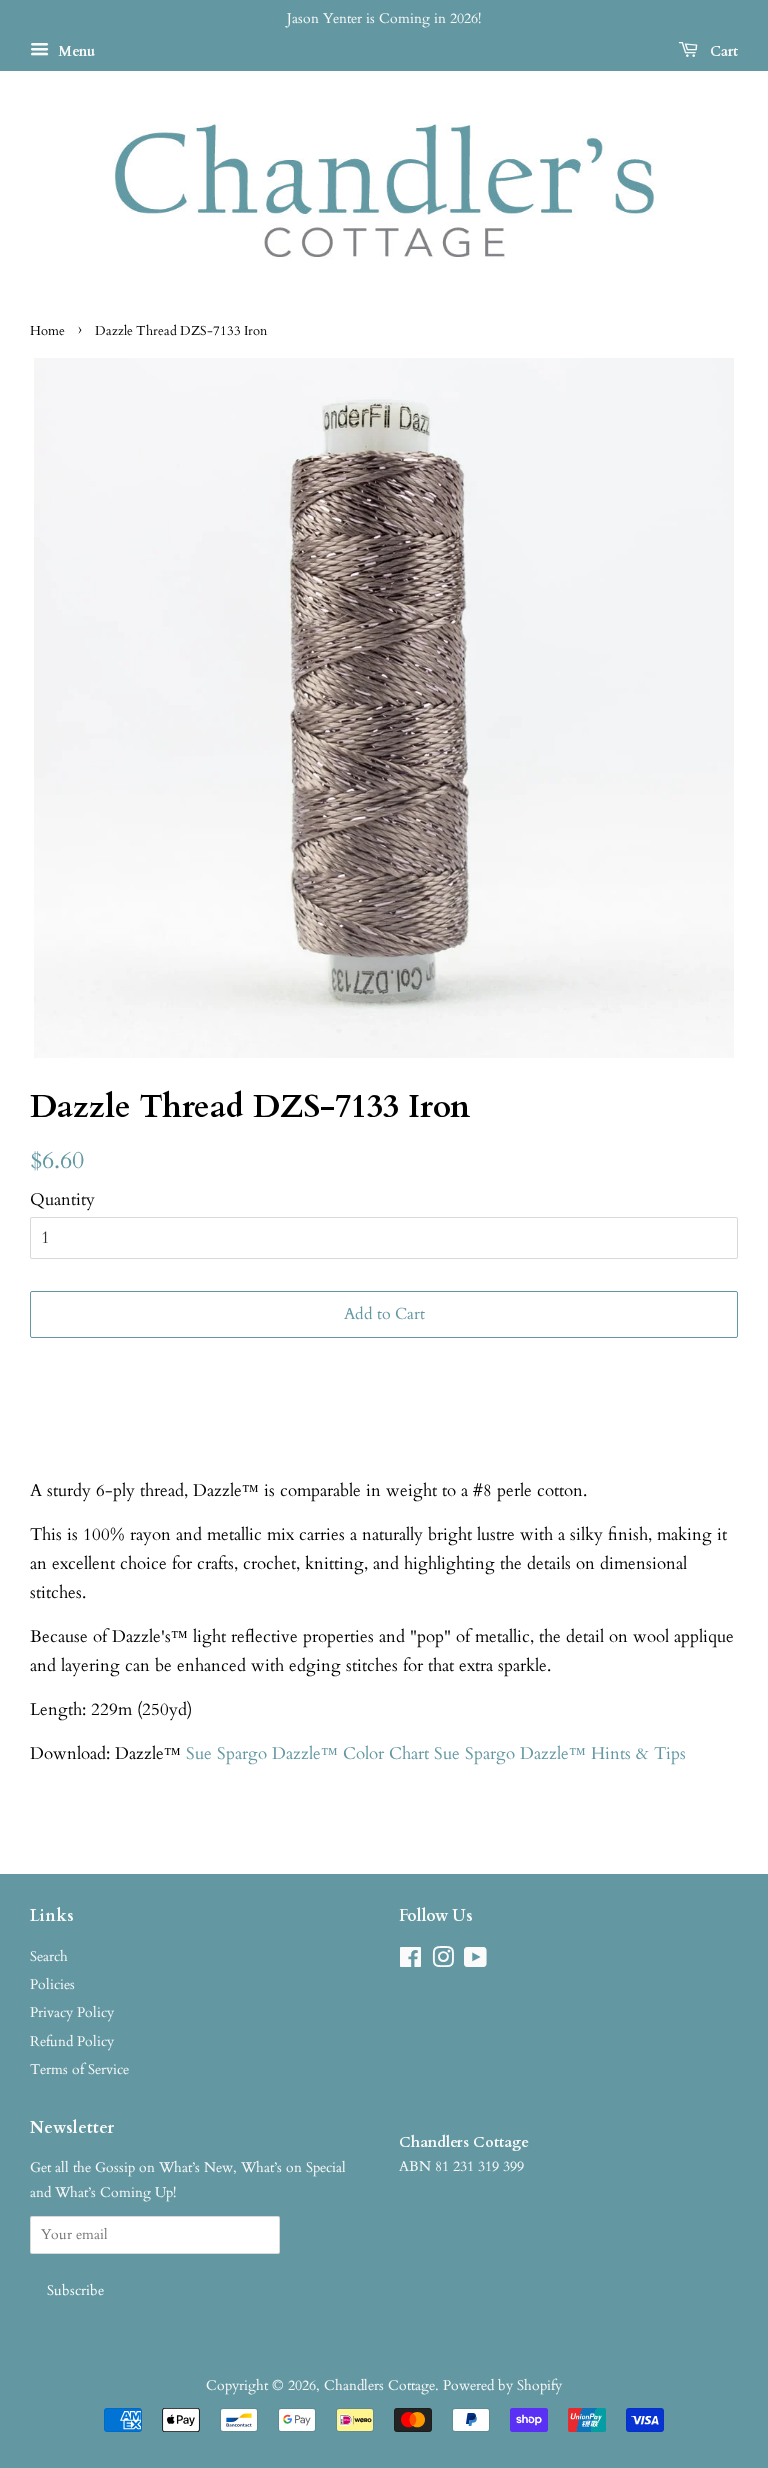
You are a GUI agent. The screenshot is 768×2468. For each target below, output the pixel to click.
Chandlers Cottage (379, 2385)
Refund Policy (72, 2041)
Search (49, 1956)
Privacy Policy (72, 2012)
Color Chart (386, 1753)
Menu (74, 51)
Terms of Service (79, 2069)
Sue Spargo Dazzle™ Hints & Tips (560, 1753)
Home (47, 331)
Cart (722, 51)
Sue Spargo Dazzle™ (264, 1753)
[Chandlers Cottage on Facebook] (410, 1961)
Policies (52, 1984)
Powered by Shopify (502, 2385)
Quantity (62, 1199)
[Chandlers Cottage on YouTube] (475, 1961)
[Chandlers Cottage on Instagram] (443, 1961)
